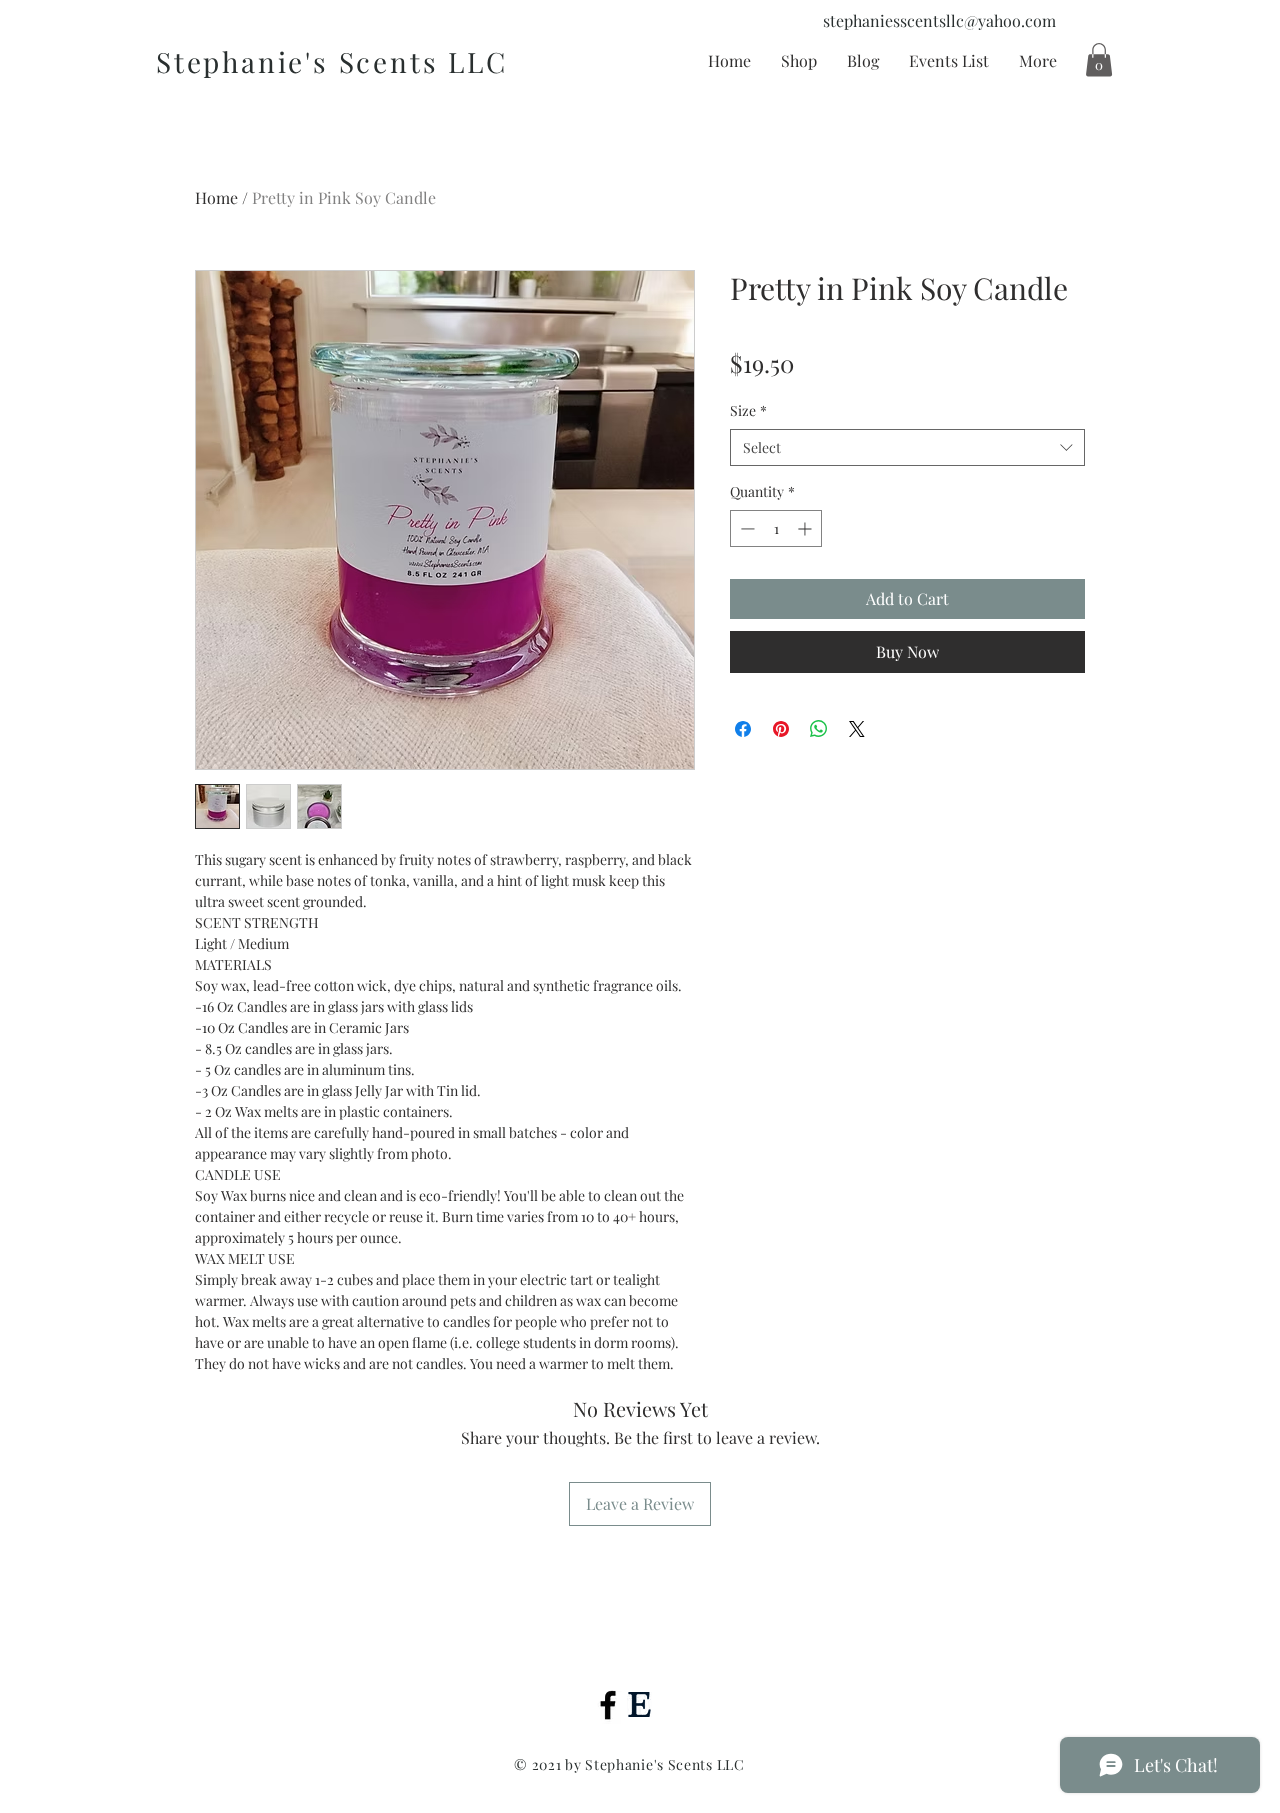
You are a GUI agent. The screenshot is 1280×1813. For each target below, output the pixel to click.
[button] (1099, 59)
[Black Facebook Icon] (608, 1705)
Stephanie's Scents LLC (332, 61)
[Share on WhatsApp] (819, 729)
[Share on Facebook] (743, 729)
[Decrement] (745, 528)
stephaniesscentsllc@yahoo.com (939, 20)
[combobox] (907, 448)
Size (748, 410)
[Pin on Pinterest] (781, 729)
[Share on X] (857, 729)
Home (216, 197)
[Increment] (806, 528)
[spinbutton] (776, 528)
